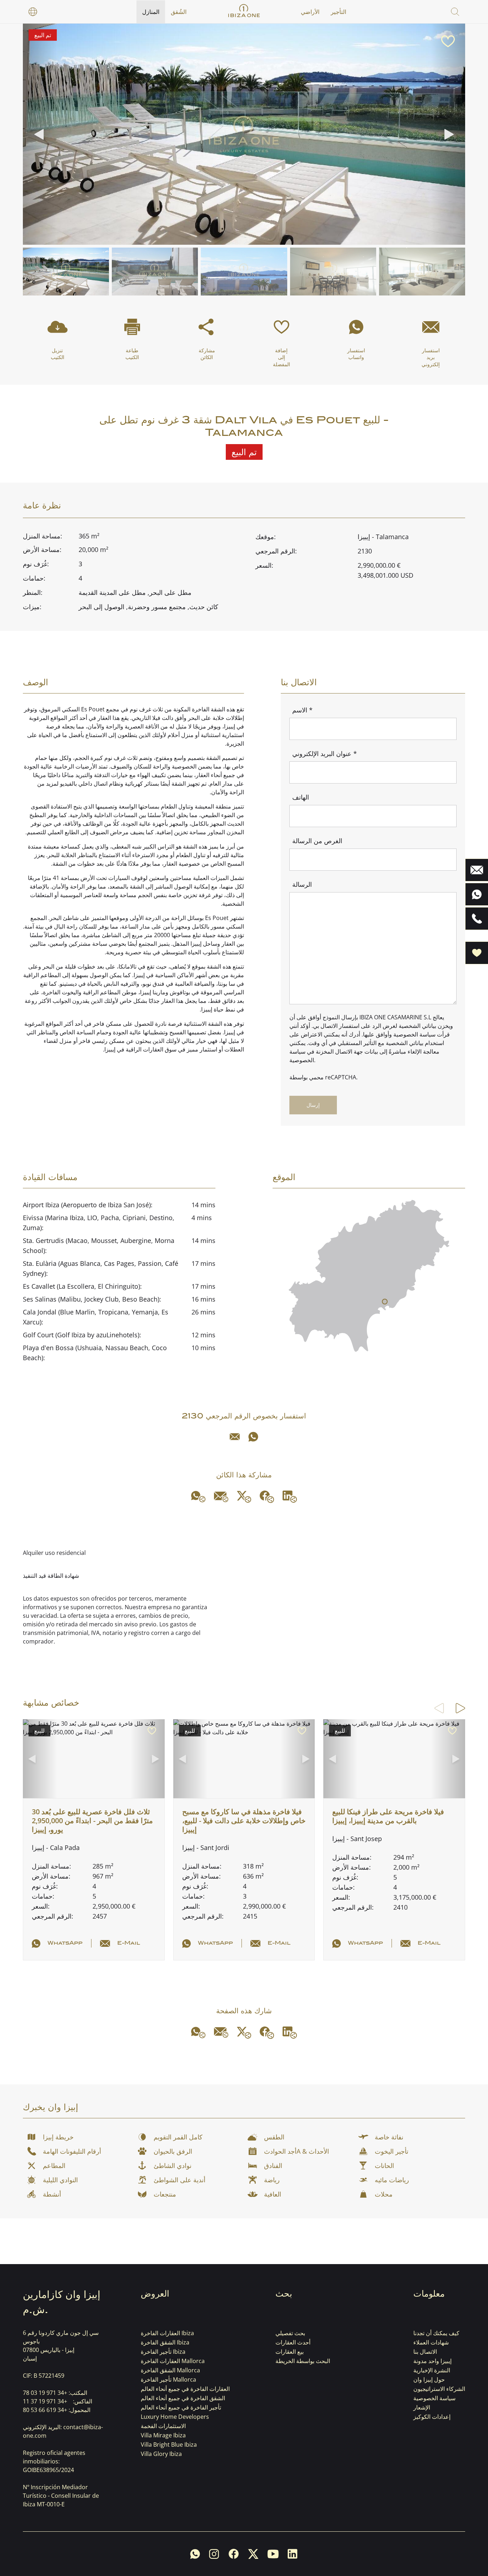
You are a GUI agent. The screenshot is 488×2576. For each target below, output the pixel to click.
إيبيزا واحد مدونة (432, 2361)
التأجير (338, 12)
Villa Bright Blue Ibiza (169, 2445)
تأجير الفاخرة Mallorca (168, 2379)
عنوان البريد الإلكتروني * (325, 754)
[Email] (235, 1437)
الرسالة (302, 884)
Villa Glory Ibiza (161, 2454)
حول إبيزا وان (429, 2379)
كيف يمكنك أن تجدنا (436, 2333)
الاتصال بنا (425, 2352)
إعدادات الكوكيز (432, 2417)
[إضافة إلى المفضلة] (448, 41)
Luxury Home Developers (175, 2417)
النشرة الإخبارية (432, 2370)
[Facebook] (267, 1497)
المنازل (151, 12)
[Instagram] (214, 2554)
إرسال (313, 1105)
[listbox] (33, 12)
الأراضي (310, 12)
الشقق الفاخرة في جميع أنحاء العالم (183, 2398)
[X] (244, 1497)
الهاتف (301, 797)
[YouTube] (273, 2554)
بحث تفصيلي (290, 2333)
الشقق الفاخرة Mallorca (170, 2370)
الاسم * (302, 710)
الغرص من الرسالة (317, 841)
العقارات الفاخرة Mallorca (173, 2361)
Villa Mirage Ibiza (163, 2435)
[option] (33, 12)
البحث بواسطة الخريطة (303, 2361)
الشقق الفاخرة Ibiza (165, 2342)
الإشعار (422, 2407)
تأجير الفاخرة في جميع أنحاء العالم (181, 2407)
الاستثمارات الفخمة (163, 2426)
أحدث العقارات (293, 2342)
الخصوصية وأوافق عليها (390, 1034)
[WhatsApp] (253, 1437)
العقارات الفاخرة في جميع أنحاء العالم (185, 2389)
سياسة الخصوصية (434, 2398)
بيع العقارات (290, 2352)
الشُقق (179, 12)
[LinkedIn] (290, 1497)
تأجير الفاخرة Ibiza (163, 2352)
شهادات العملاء (431, 2342)
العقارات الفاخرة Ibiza (167, 2333)
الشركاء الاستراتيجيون (439, 2389)
